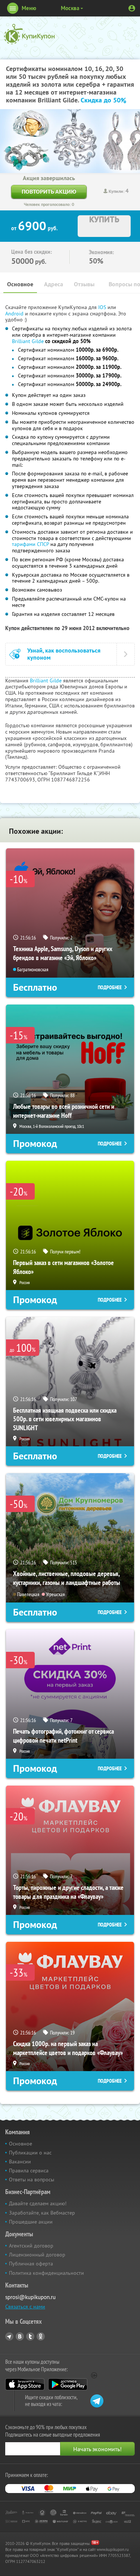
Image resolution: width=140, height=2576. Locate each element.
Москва (70, 8)
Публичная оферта (31, 2264)
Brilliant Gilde (28, 341)
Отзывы (84, 284)
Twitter (30, 2336)
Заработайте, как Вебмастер (42, 2213)
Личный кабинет (132, 8)
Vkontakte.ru (20, 2336)
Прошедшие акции (31, 2222)
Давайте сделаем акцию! (38, 2203)
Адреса (54, 284)
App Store (25, 2384)
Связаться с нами (25, 2307)
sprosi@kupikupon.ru (30, 2297)
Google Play (68, 2384)
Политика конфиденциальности (46, 2273)
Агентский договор (31, 2246)
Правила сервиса (29, 2171)
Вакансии (20, 2162)
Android (15, 314)
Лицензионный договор (37, 2255)
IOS (103, 307)
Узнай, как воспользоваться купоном (64, 654)
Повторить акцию (49, 192)
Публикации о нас (30, 2153)
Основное (20, 284)
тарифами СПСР (30, 544)
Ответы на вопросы (32, 2179)
